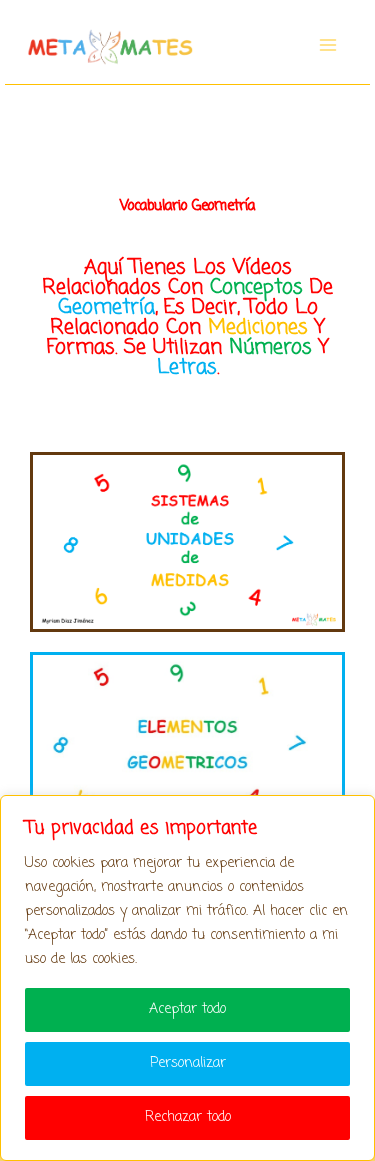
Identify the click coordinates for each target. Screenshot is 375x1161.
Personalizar (188, 1063)
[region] (187, 978)
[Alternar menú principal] (328, 45)
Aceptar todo (187, 1009)
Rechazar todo (188, 1117)
